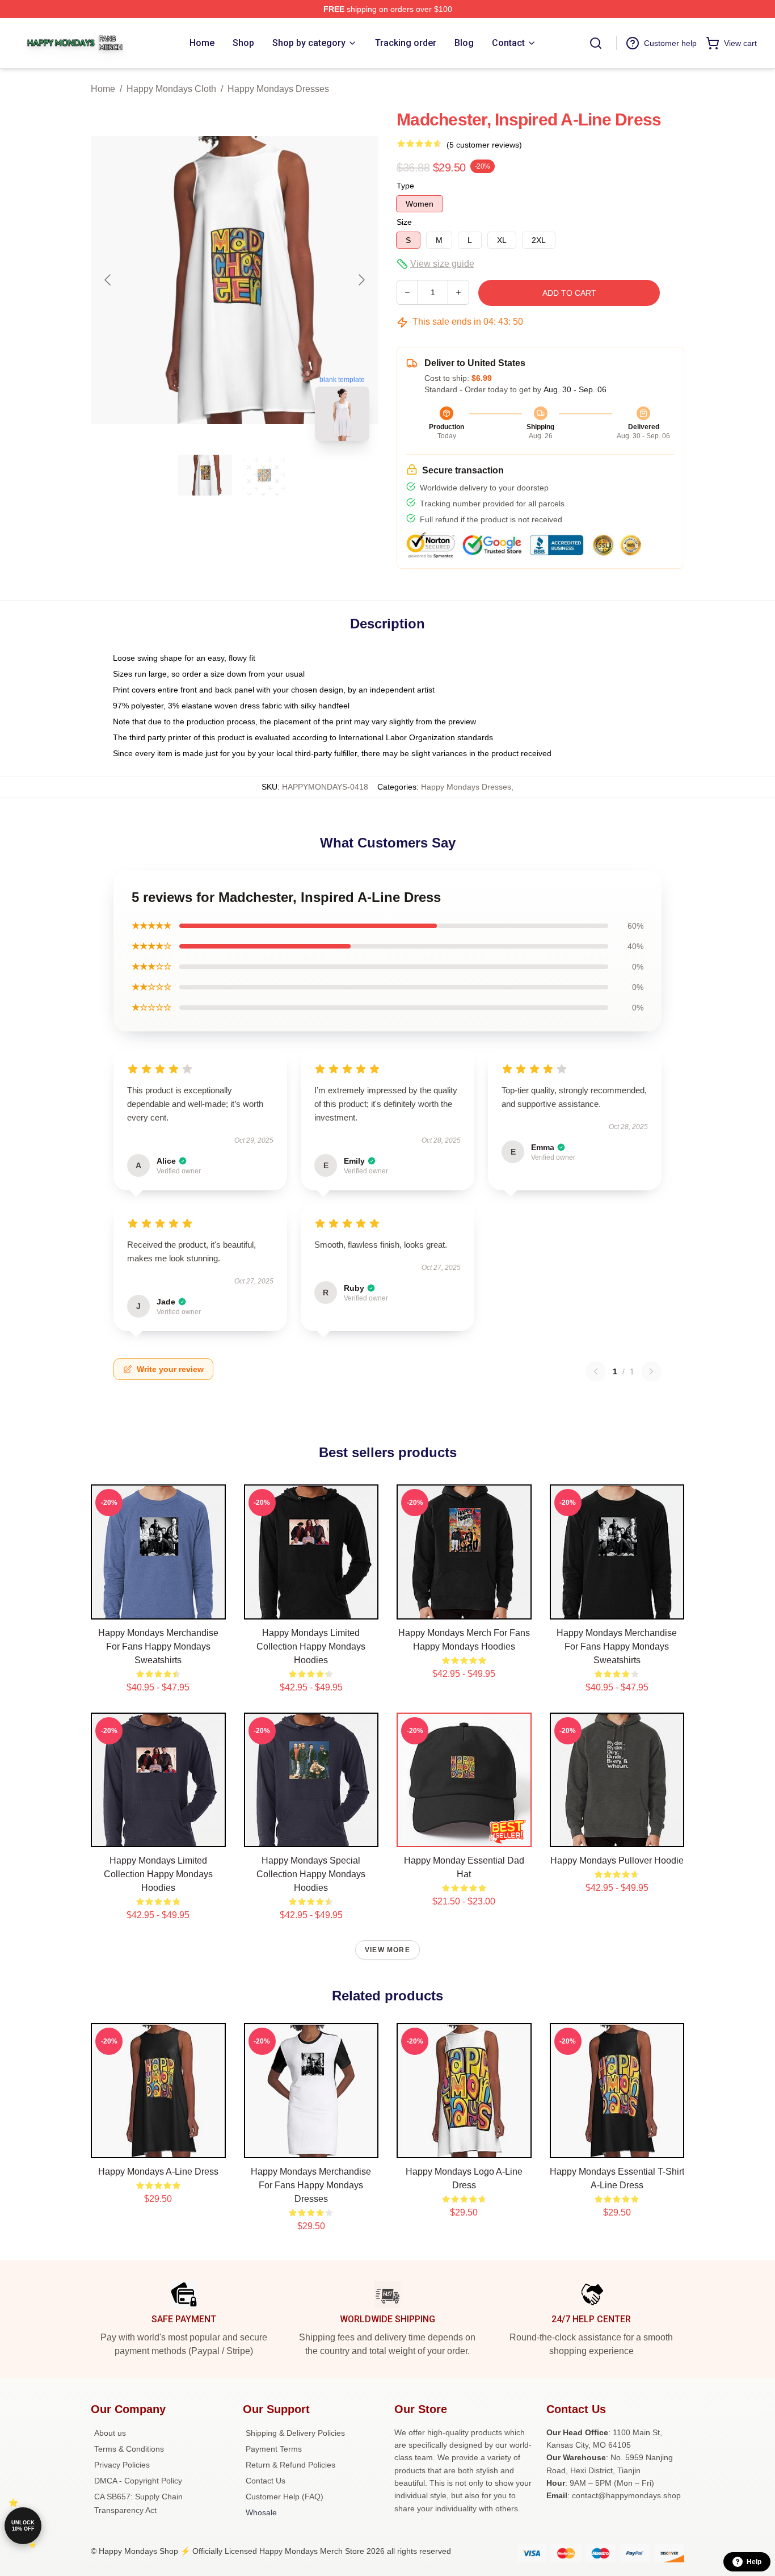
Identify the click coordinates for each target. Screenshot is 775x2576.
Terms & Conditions (129, 2449)
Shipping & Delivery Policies (295, 2433)
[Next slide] (361, 280)
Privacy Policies (122, 2465)
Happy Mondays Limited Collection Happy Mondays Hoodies (311, 1646)
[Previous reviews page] (596, 1371)
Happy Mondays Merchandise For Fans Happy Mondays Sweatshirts (158, 1646)
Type (405, 186)
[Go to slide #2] (264, 475)
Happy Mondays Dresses (278, 89)
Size (404, 222)
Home (103, 89)
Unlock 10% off (23, 2526)
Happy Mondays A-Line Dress (158, 2172)
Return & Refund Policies (290, 2465)
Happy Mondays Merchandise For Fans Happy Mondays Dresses (311, 2185)
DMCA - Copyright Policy (138, 2481)
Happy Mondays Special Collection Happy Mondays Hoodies (311, 1874)
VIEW (158, 1608)
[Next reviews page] (651, 1371)
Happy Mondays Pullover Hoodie (617, 1860)
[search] (596, 43)
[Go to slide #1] (205, 475)
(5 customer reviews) (484, 145)
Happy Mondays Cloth (171, 89)
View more (387, 1950)
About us (110, 2433)
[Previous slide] (108, 280)
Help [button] (754, 2562)
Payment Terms (274, 2449)
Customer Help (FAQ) (285, 2497)
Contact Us (266, 2481)
